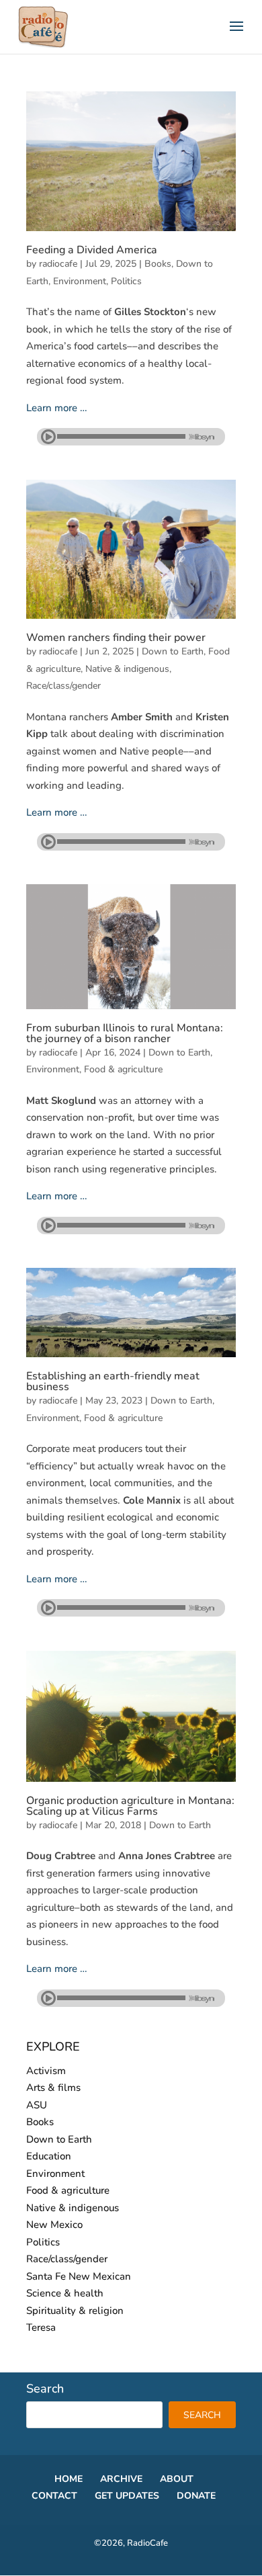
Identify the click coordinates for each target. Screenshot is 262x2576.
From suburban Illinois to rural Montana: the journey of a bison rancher (125, 1033)
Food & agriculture (123, 1069)
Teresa (41, 2327)
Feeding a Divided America (92, 250)
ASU (37, 2105)
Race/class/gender (63, 686)
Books (158, 264)
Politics (126, 281)
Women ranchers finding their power (116, 638)
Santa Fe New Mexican (79, 2276)
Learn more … (57, 408)
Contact (54, 2496)
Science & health (65, 2293)
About (177, 2479)
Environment (80, 281)
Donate (196, 2496)
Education (49, 2156)
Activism (46, 2071)
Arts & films (53, 2088)
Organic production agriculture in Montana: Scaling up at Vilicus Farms (130, 1806)
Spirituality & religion (75, 2311)
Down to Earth (173, 651)
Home (69, 2479)
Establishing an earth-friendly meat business (113, 1381)
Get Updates (127, 2496)
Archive (121, 2479)
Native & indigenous (127, 669)
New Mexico (54, 2225)
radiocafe (58, 264)
